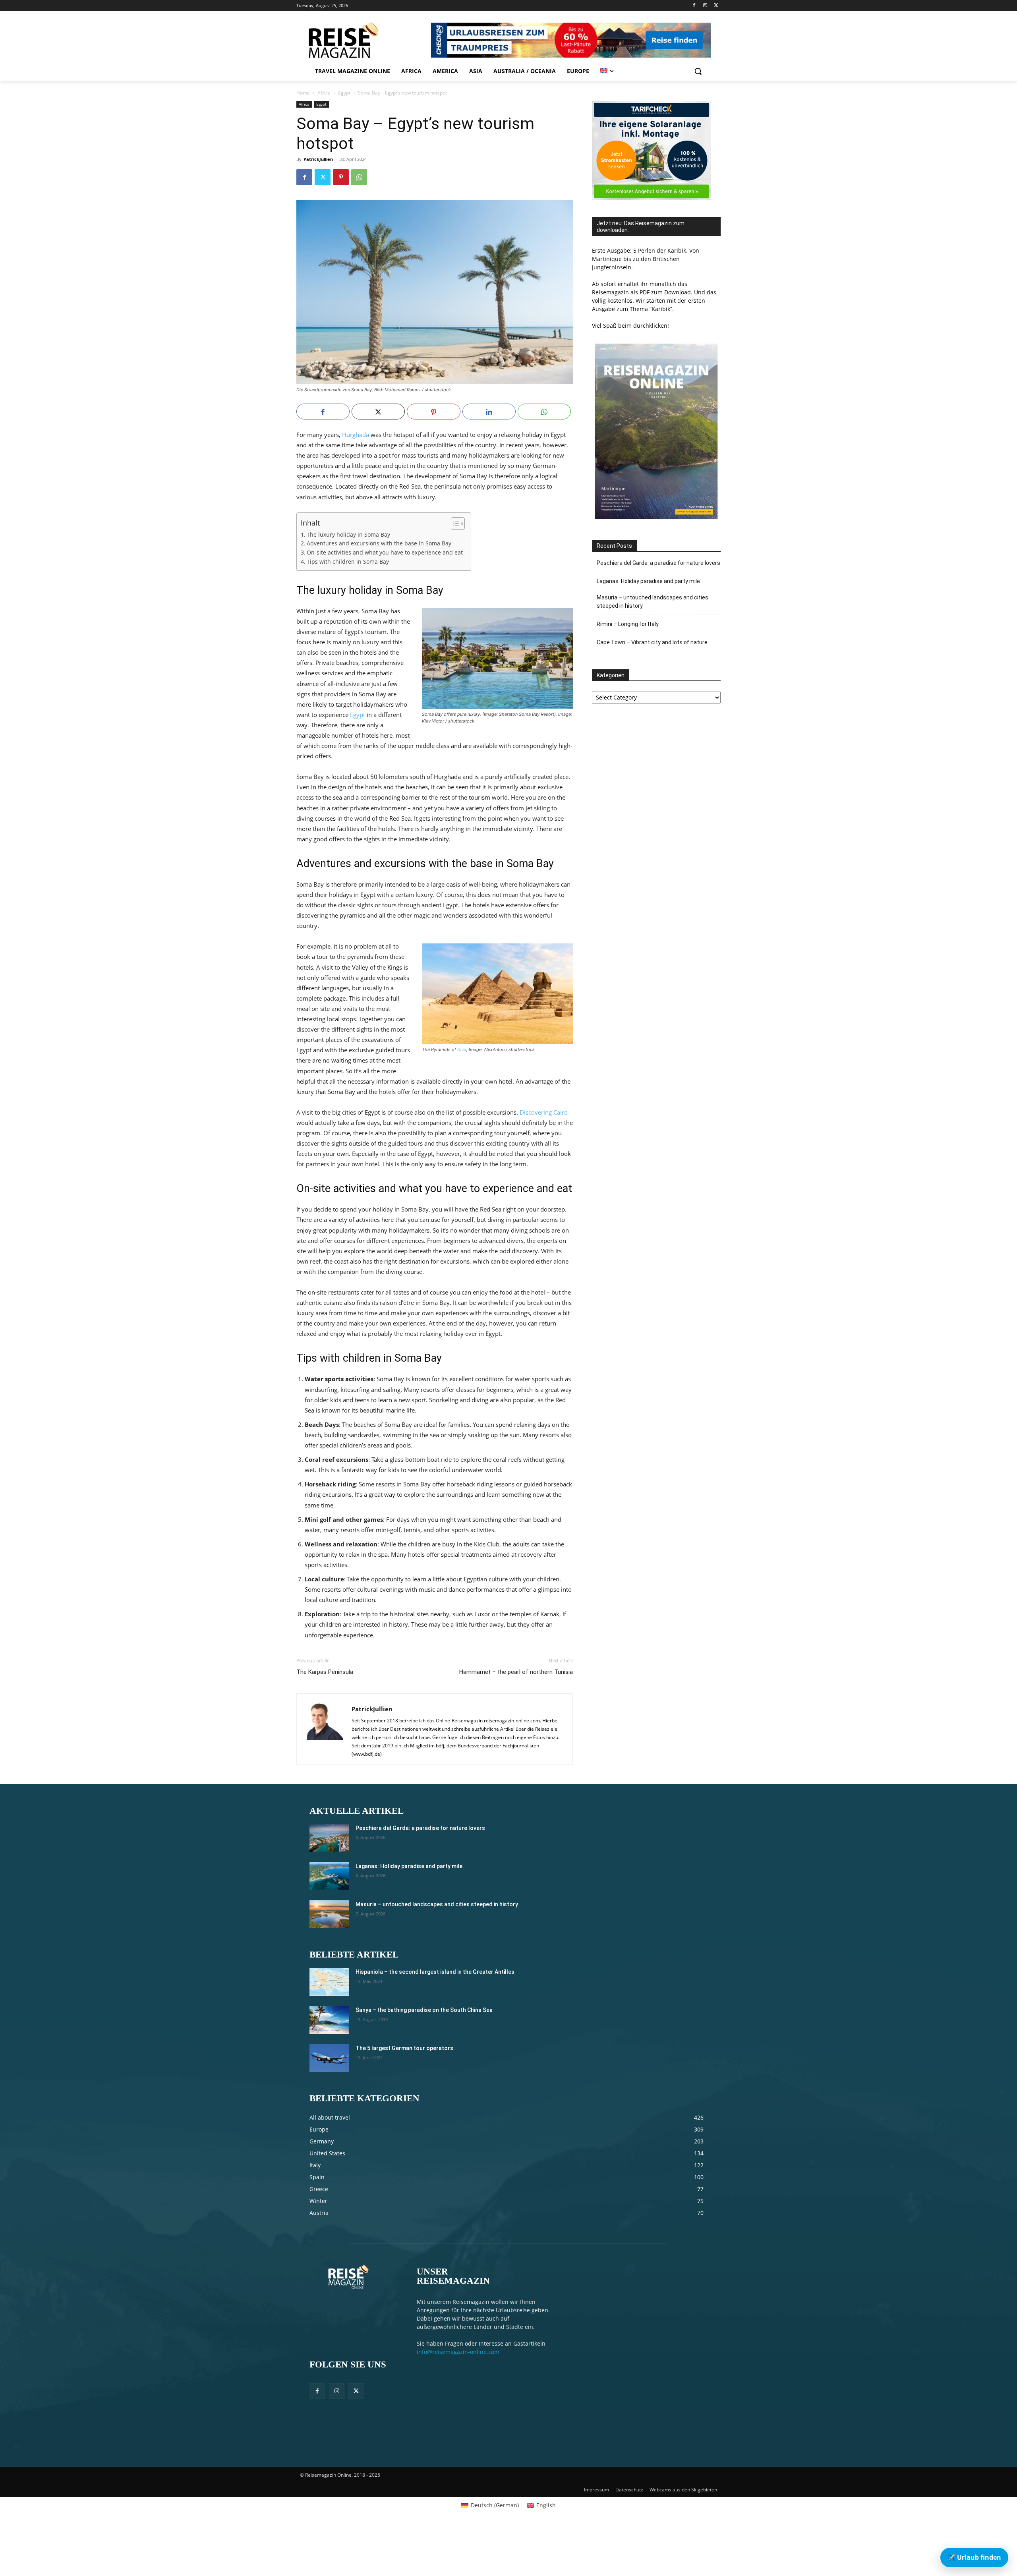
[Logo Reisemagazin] (363, 40)
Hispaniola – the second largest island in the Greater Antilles (435, 1972)
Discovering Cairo (544, 1112)
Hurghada (356, 435)
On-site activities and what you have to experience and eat (385, 553)
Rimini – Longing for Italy (628, 624)
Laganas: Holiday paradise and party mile (648, 581)
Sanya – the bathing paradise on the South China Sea (424, 2010)
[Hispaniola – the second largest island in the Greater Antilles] (329, 1982)
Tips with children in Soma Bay (348, 562)
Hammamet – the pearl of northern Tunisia (516, 1672)
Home (303, 93)
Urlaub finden (974, 2557)
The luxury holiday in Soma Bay (348, 535)
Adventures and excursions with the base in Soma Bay (379, 543)
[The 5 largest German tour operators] (329, 2058)
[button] (698, 71)
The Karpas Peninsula (325, 1672)
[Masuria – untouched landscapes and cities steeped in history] (329, 1914)
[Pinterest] (341, 177)
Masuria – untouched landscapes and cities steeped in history (653, 602)
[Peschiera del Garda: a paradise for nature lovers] (329, 1838)
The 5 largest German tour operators (404, 2048)
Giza (462, 1049)
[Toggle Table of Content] (454, 524)
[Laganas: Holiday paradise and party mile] (329, 1876)
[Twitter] (716, 6)
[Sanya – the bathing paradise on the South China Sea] (329, 2020)
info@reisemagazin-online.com (458, 2352)
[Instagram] (705, 6)
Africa (324, 93)
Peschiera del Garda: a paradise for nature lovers (658, 563)
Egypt (344, 93)
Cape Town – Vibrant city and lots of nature (652, 642)
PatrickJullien (318, 159)
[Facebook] (694, 6)
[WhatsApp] (359, 177)
